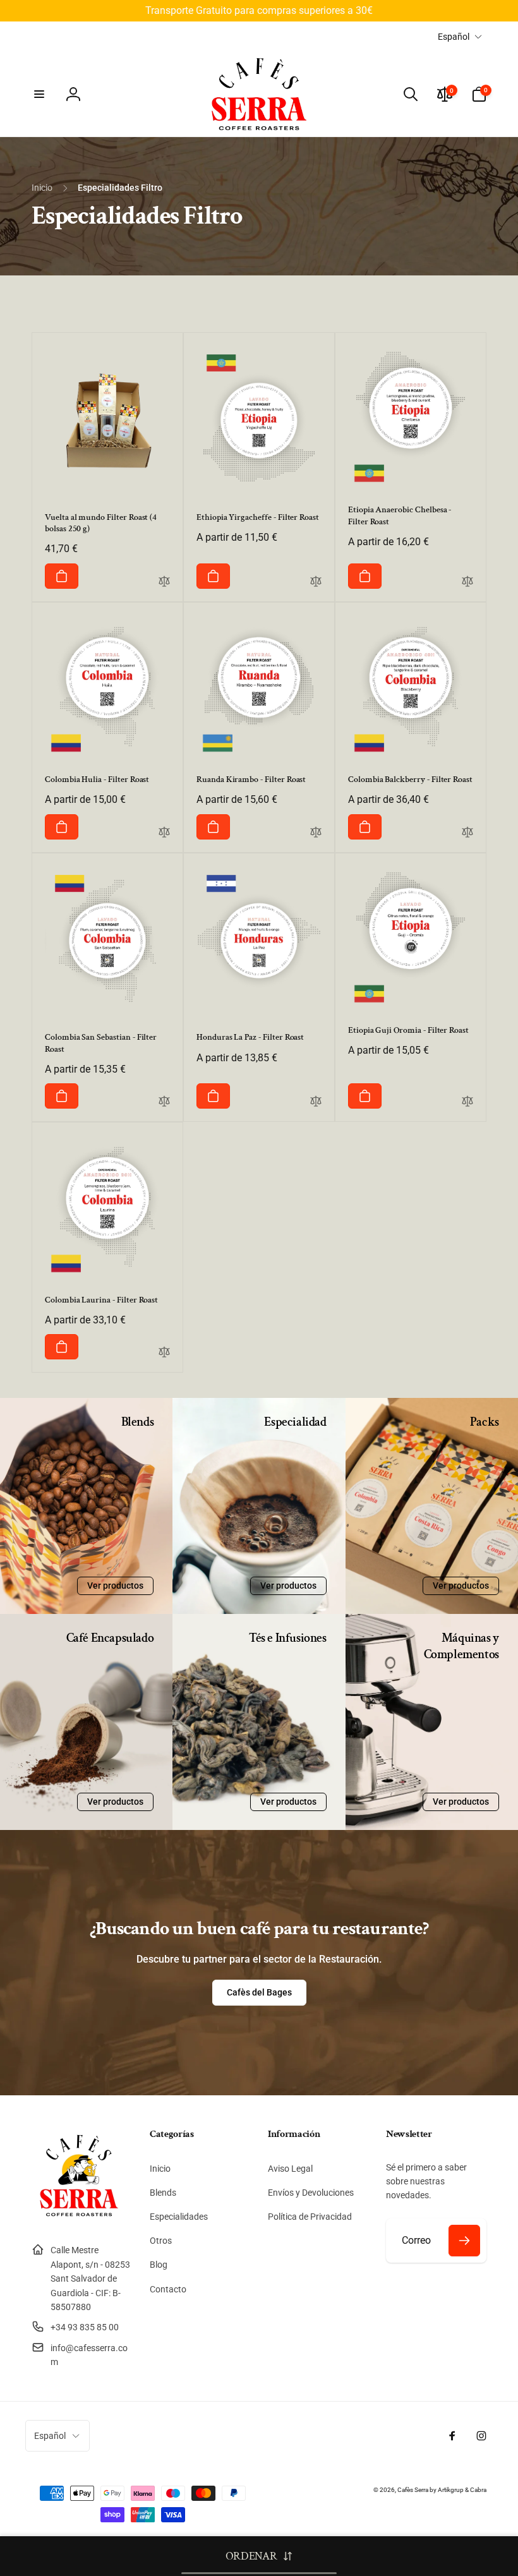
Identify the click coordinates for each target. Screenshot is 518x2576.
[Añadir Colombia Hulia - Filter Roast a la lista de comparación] (164, 833)
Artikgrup (451, 2490)
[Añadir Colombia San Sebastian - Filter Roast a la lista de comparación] (164, 1102)
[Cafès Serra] (79, 2219)
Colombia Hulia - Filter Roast (97, 779)
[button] (39, 94)
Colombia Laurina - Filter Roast (101, 1300)
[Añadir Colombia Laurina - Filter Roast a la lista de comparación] (164, 1353)
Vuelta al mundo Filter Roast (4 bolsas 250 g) (101, 523)
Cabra (478, 2490)
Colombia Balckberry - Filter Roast (410, 779)
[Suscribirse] (464, 2241)
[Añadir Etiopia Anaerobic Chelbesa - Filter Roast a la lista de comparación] (467, 582)
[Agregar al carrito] (62, 576)
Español (454, 37)
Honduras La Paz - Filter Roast (250, 1037)
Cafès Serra (413, 2490)
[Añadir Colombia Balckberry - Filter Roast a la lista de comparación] (467, 833)
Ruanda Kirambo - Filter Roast (251, 779)
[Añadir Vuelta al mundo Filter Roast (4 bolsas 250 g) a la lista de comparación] (164, 582)
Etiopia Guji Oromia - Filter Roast (408, 1030)
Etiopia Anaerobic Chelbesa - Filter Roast (400, 515)
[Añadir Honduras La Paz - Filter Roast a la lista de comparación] (316, 1102)
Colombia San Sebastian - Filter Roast (101, 1043)
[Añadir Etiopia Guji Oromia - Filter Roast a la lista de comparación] (467, 1102)
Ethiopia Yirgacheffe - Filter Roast (258, 517)
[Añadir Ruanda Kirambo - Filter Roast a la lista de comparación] (316, 833)
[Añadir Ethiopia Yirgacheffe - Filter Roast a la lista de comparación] (316, 582)
